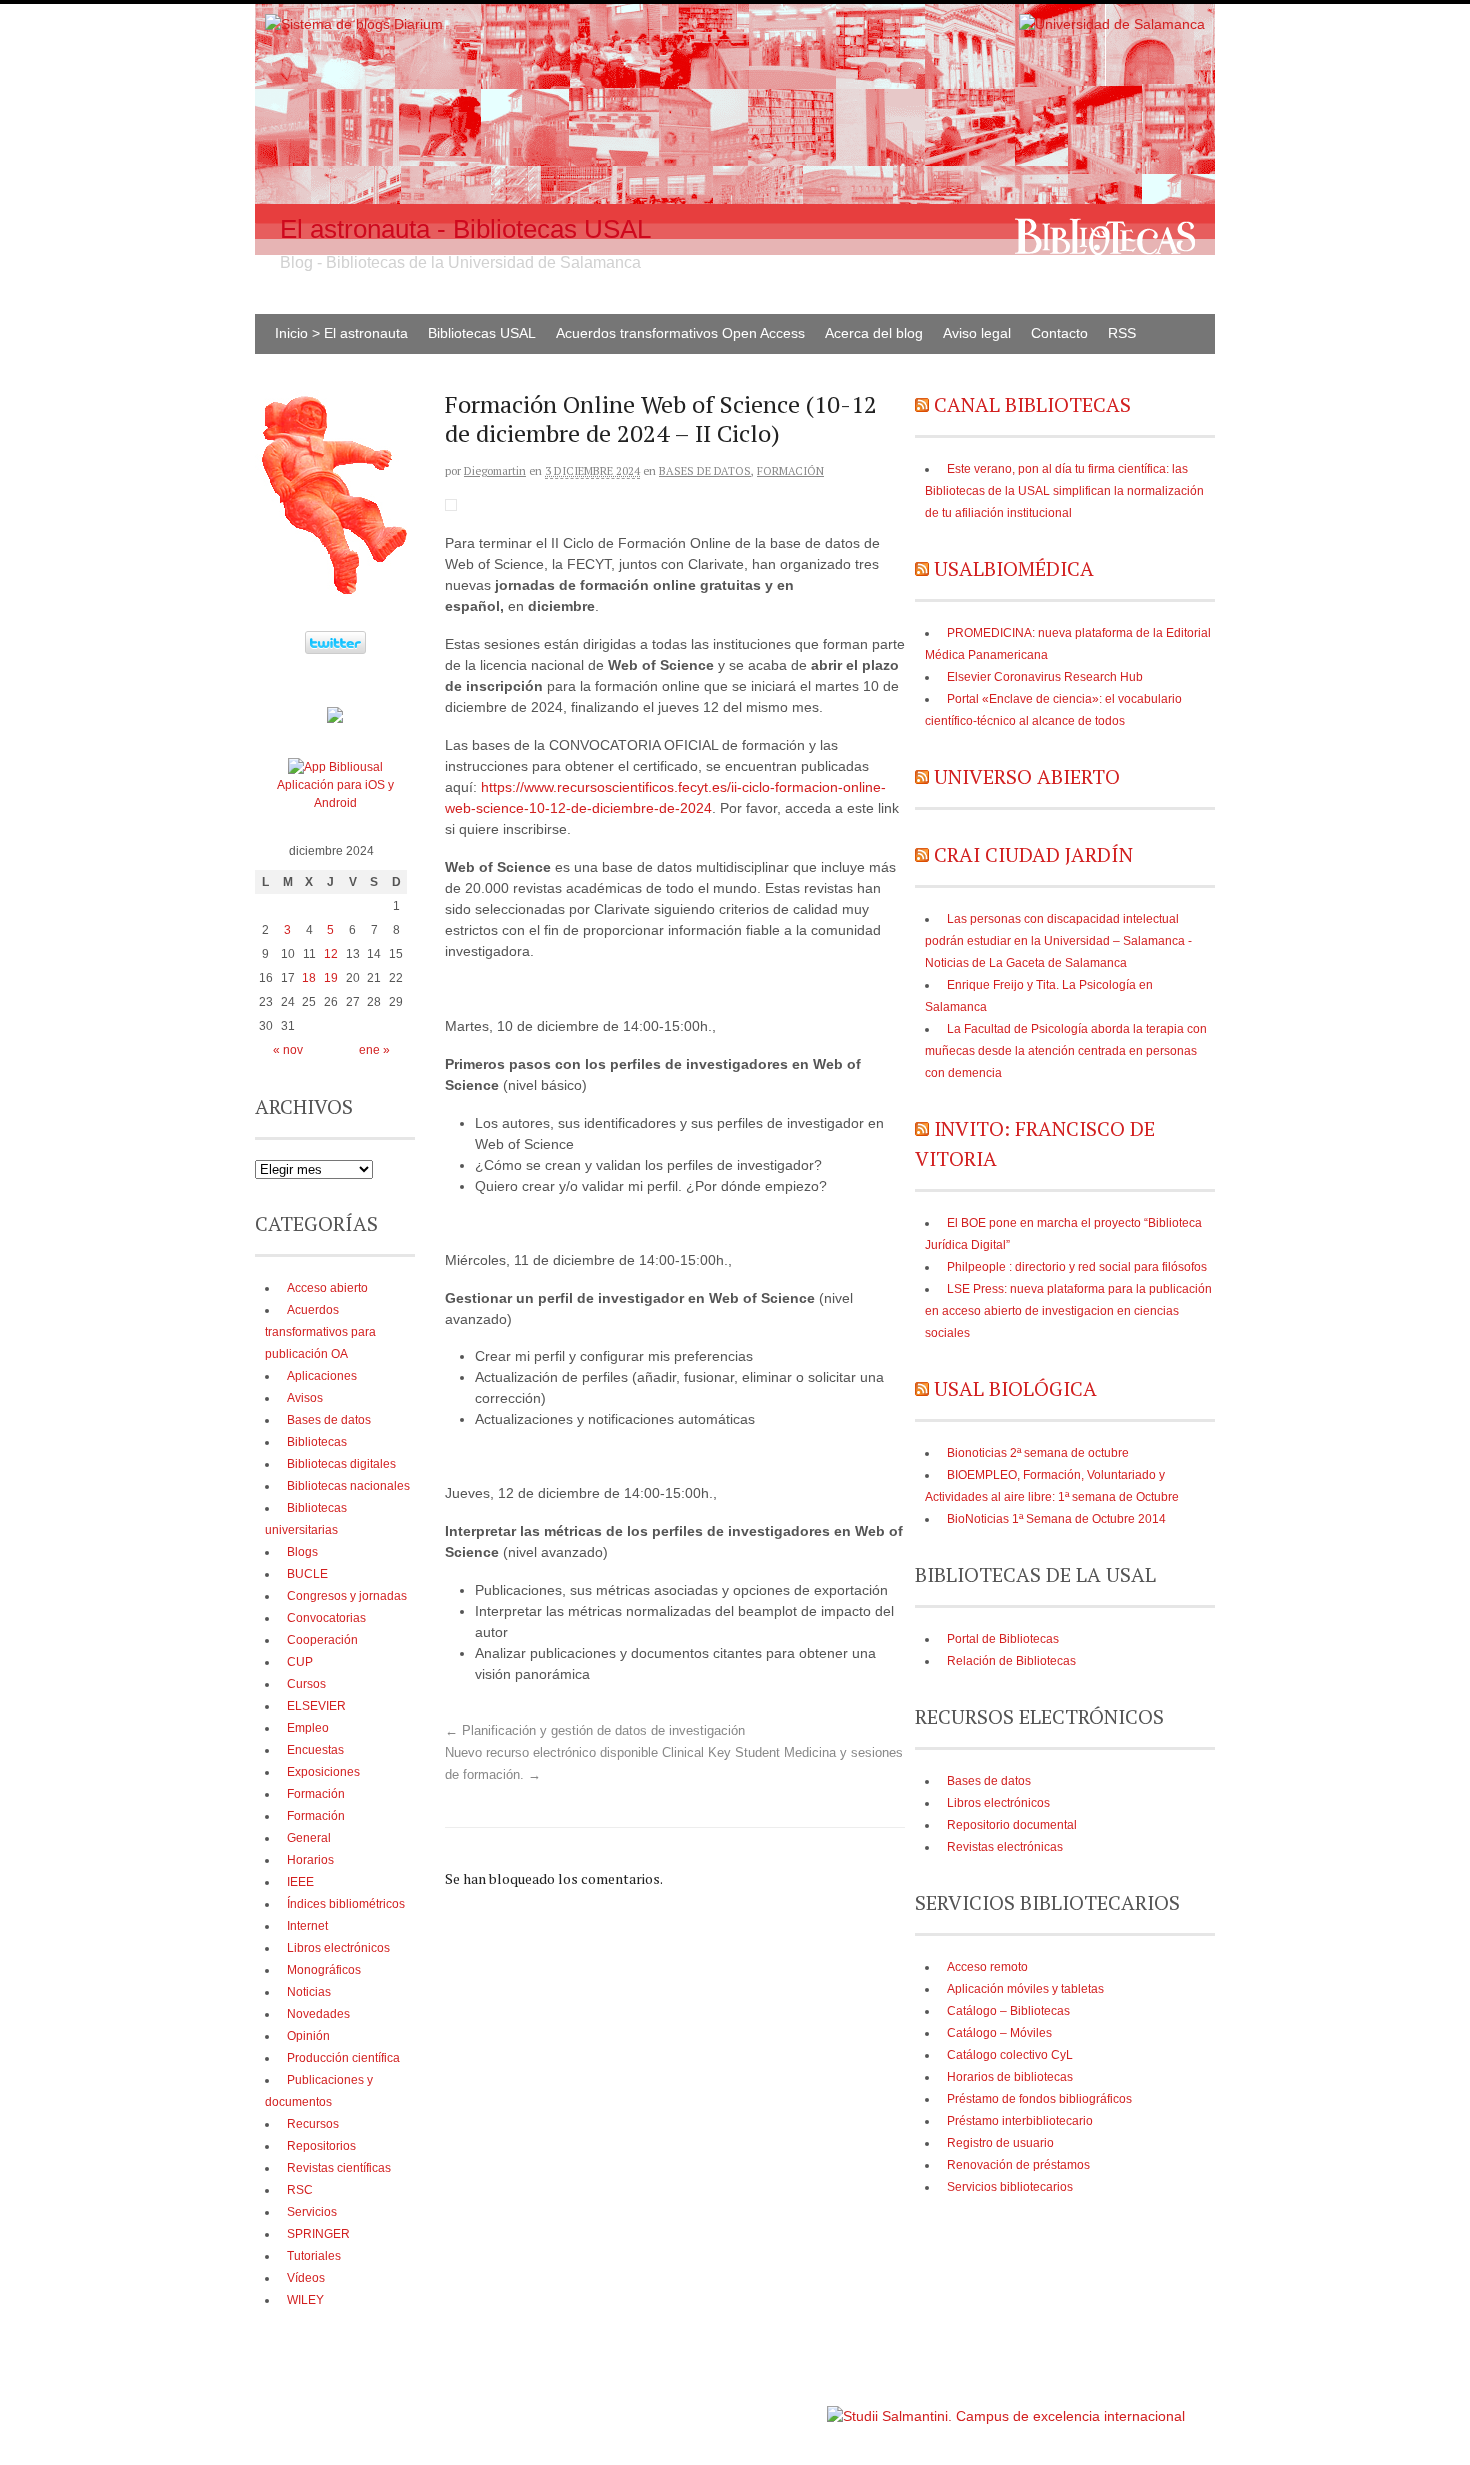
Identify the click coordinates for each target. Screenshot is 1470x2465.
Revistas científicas (339, 2168)
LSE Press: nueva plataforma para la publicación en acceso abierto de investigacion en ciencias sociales (1068, 1311)
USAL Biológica (1015, 1388)
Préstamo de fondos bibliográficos (1039, 2099)
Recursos (313, 2124)
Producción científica (343, 2058)
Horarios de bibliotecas (1010, 2077)
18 (309, 978)
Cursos (306, 1684)
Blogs (302, 1552)
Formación (790, 471)
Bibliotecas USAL (482, 333)
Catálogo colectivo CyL (1010, 2055)
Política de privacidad (763, 2406)
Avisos (305, 1398)
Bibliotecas (317, 1442)
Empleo (308, 1728)
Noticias (309, 1992)
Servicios (312, 2212)
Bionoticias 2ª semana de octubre (1038, 1453)
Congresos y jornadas (347, 1596)
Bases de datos (705, 471)
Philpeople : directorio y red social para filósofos (1077, 1267)
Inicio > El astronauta (341, 333)
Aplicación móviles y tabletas (1025, 1989)
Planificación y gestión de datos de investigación (595, 1731)
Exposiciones (323, 1772)
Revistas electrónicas (1005, 1847)
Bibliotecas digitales (341, 1464)
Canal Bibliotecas (1032, 404)
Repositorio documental (1012, 1825)
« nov (288, 1050)
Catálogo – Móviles (999, 2033)
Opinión (308, 2036)
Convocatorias (326, 1618)
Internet (307, 1926)
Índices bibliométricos (346, 1904)
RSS (1122, 333)
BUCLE (307, 1574)
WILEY (305, 2300)
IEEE (300, 1882)
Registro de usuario (1000, 2143)
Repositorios (321, 2146)
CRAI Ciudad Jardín (1033, 854)
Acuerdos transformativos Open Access (680, 333)
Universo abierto (1027, 776)
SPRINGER (318, 2234)
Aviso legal (977, 333)
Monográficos (324, 1970)
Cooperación (322, 1640)
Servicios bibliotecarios (1010, 2187)
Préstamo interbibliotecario (1020, 2121)
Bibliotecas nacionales (348, 1486)
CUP (300, 1662)
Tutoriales (314, 2256)
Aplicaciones (322, 1376)
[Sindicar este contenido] (922, 404)
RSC (300, 2190)
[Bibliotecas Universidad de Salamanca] (335, 719)
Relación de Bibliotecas (1011, 1661)
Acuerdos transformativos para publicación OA (320, 1332)
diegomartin (495, 471)
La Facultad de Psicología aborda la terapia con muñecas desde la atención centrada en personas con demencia (1066, 1051)
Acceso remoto (987, 1967)
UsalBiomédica (1014, 568)
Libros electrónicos (998, 1803)
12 (331, 954)
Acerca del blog (874, 333)
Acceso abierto (327, 1288)
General (309, 1838)
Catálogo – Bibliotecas (1008, 2011)
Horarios (310, 1860)
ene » (374, 1050)
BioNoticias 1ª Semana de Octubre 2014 (1056, 1519)
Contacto (1059, 333)
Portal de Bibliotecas (1003, 1639)
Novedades (318, 2014)
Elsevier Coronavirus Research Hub (1045, 677)
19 (331, 978)
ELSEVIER (316, 1706)
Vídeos (306, 2278)
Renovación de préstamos (1018, 2165)
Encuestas (315, 1750)
